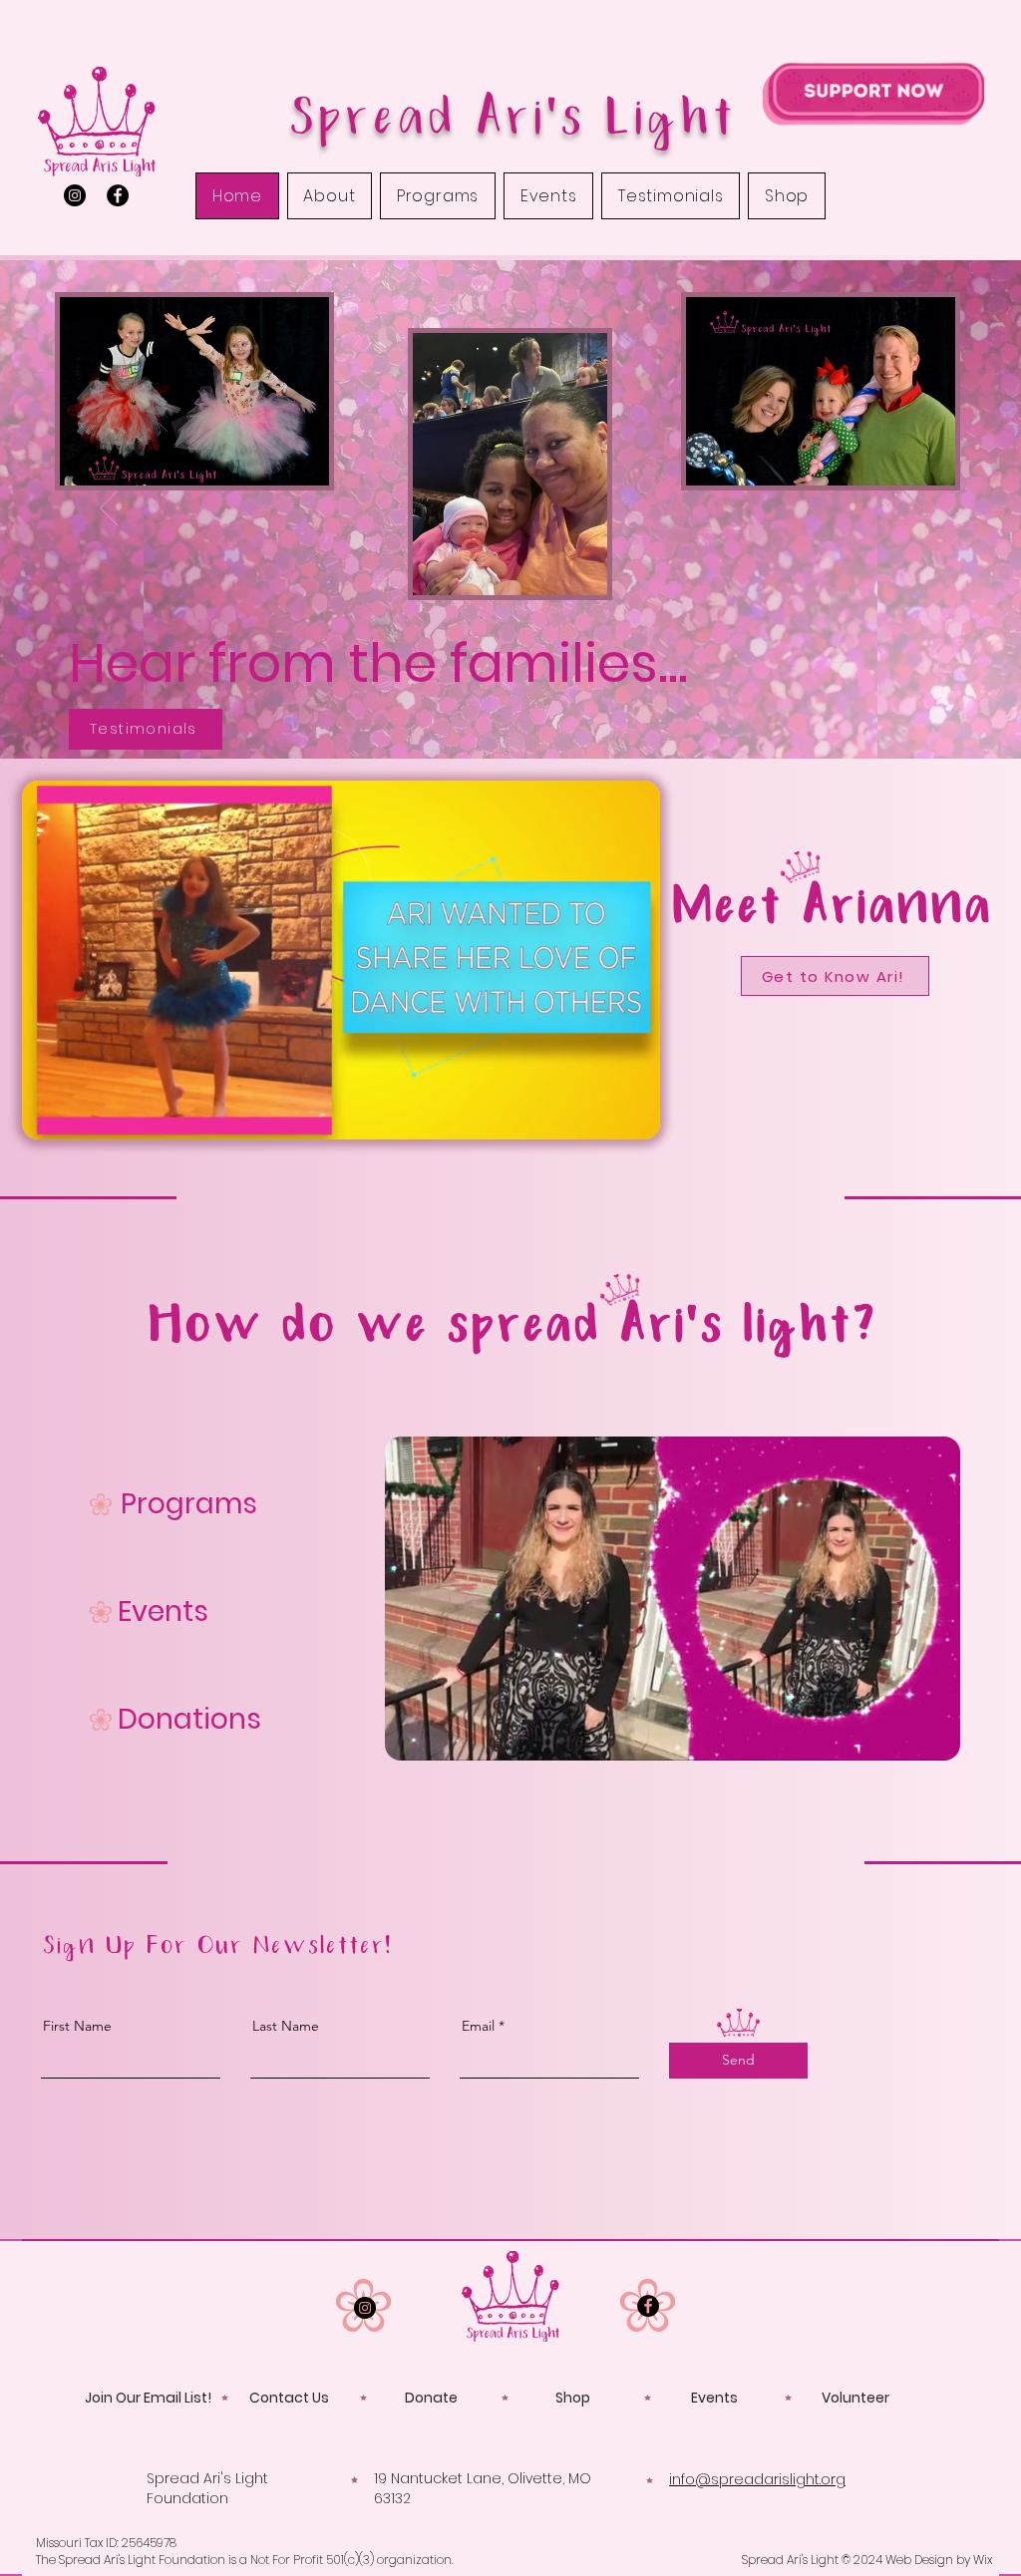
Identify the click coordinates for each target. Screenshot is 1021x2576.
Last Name (286, 2026)
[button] (635, 1118)
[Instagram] (75, 195)
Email (478, 2026)
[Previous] (109, 509)
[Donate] (873, 93)
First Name (77, 2026)
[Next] (912, 509)
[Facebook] (118, 195)
